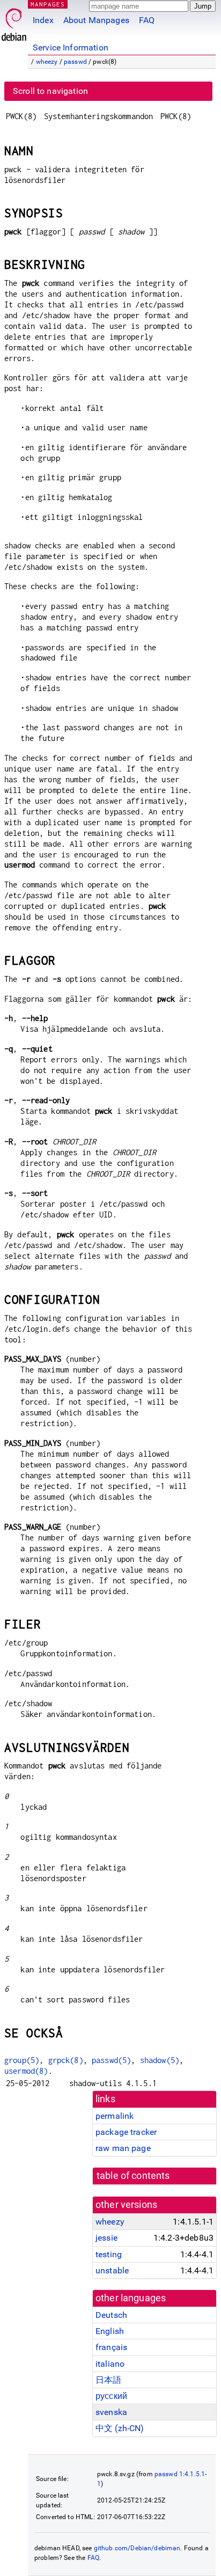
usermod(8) (26, 2071)
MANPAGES (48, 4)
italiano (110, 2364)
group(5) (22, 2060)
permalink (115, 2116)
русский (111, 2396)
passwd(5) (111, 2060)
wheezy (47, 62)
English (110, 2331)
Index (43, 20)
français (111, 2347)
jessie (106, 2238)
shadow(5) (160, 2060)
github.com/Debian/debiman (137, 2548)
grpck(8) (66, 2060)
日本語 (108, 2380)
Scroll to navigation (50, 91)
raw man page (123, 2148)
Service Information (71, 47)
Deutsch (111, 2315)
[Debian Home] (14, 22)
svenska (111, 2412)
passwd (75, 62)
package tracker (126, 2132)
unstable (112, 2270)
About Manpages (96, 20)
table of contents (133, 2176)
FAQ (147, 20)
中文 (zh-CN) (120, 2428)
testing (109, 2254)
